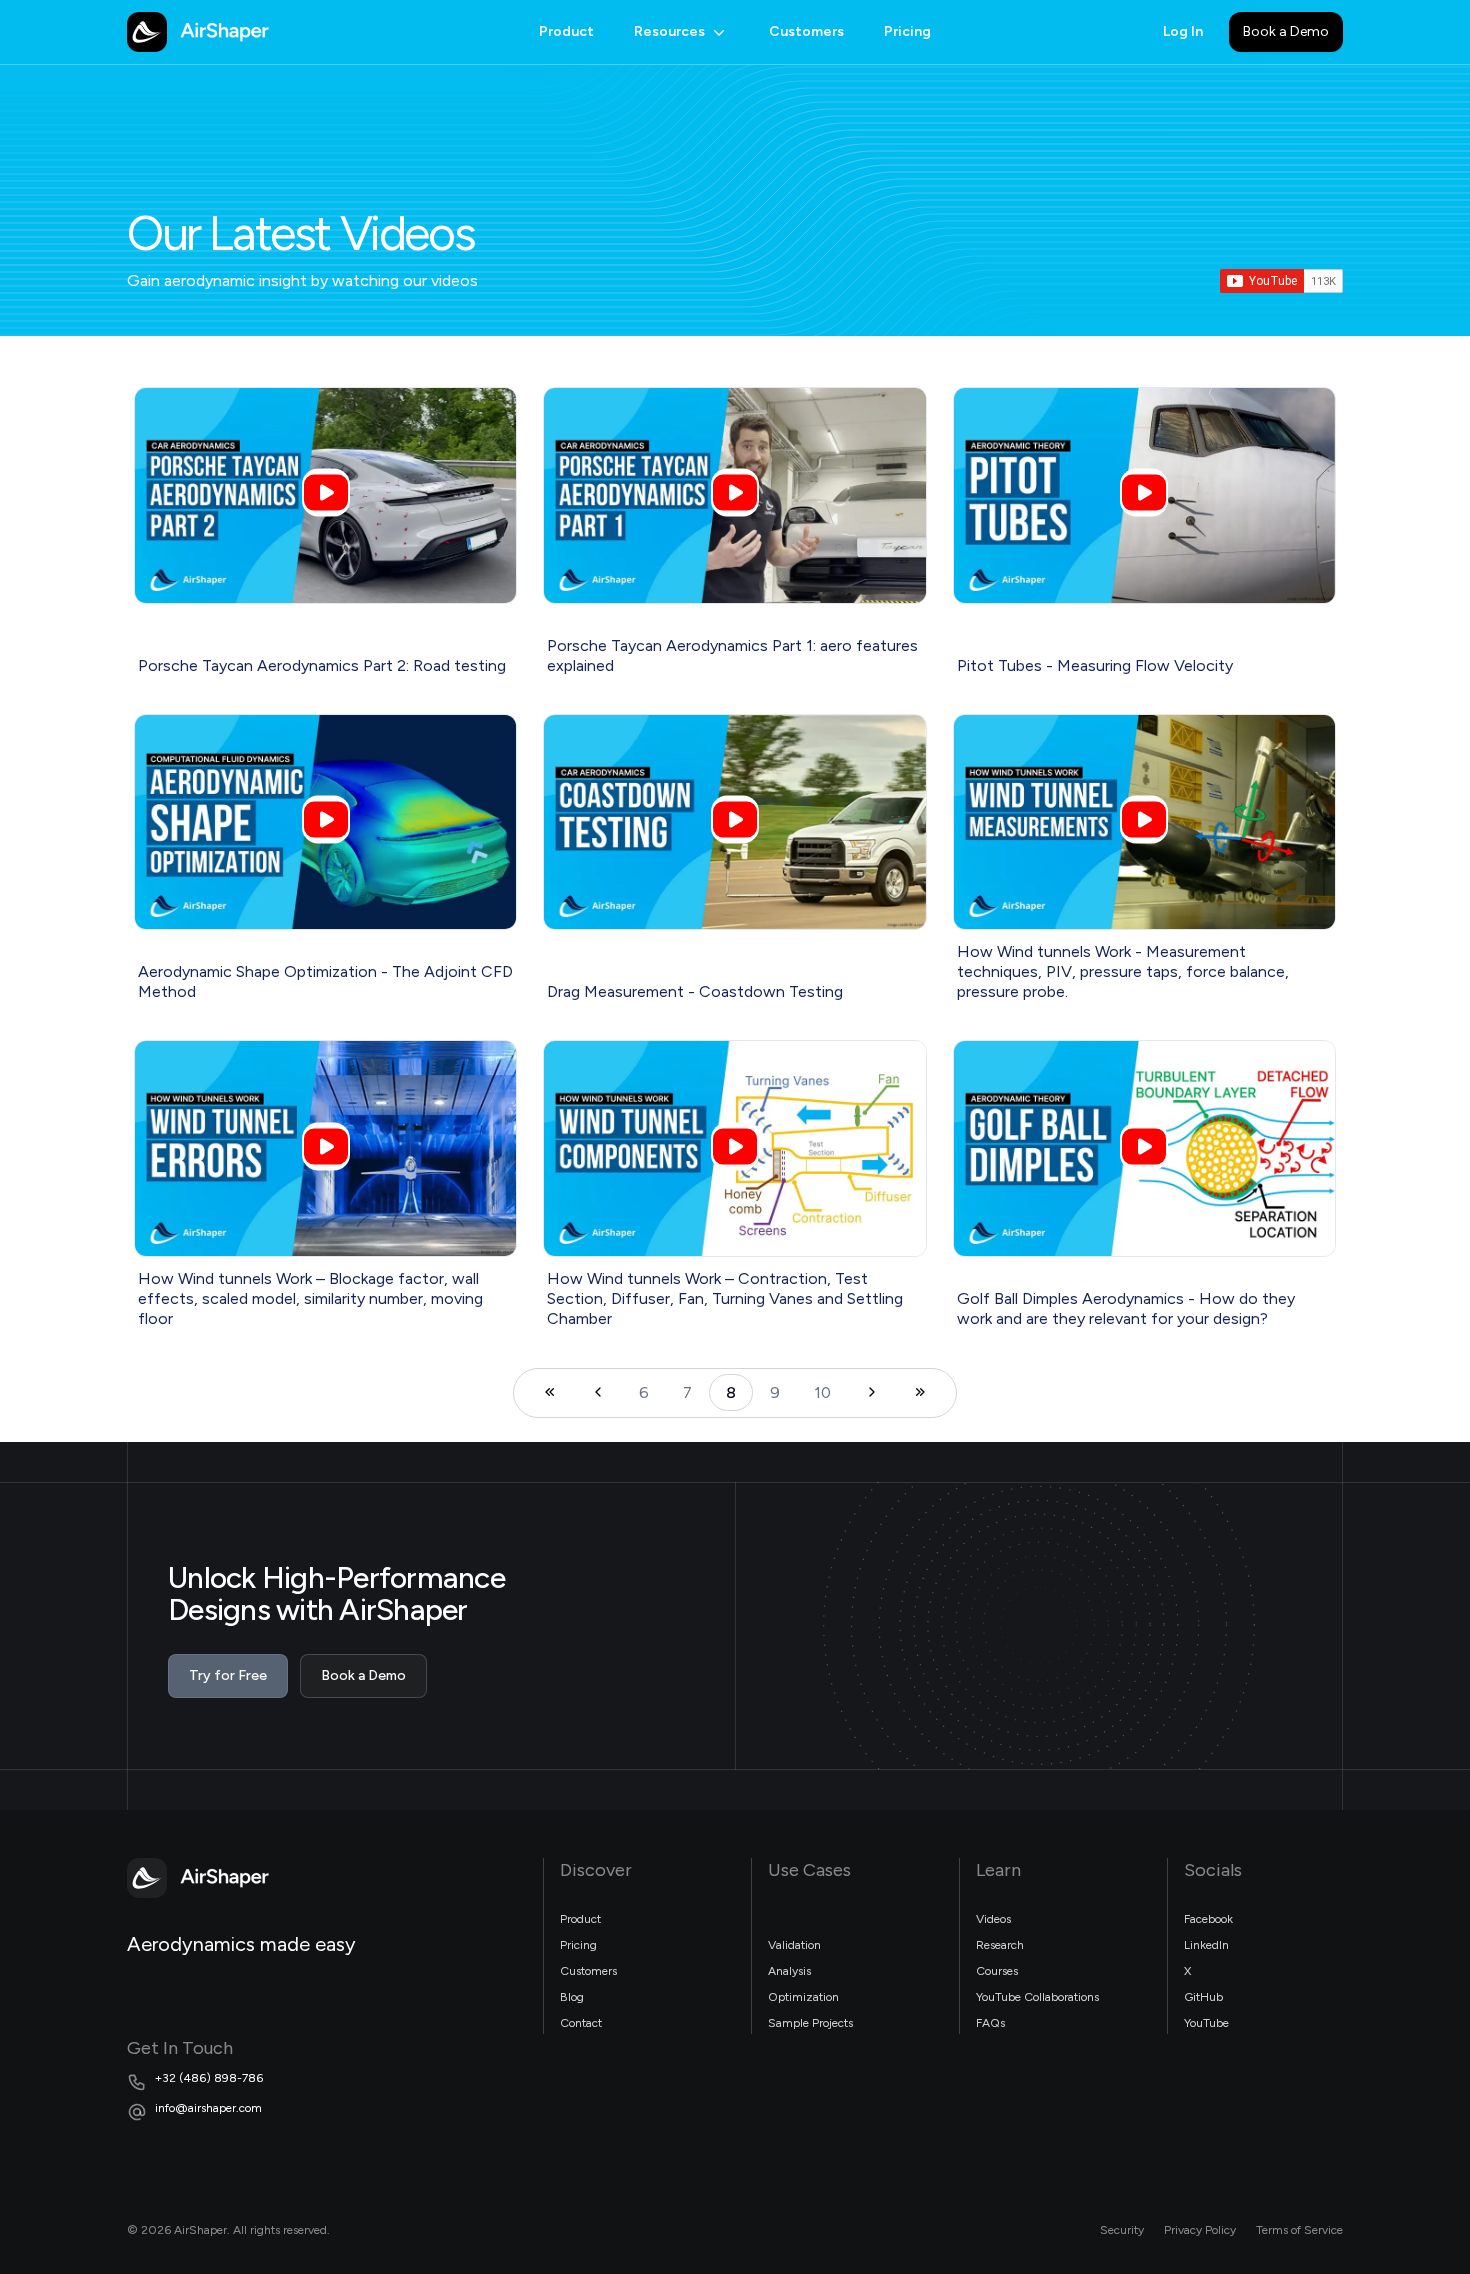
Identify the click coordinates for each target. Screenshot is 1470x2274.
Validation (794, 1945)
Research (1000, 1945)
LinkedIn (1206, 1945)
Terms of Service (1299, 2230)
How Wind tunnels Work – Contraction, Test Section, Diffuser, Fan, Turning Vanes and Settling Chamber (725, 1298)
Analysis (789, 1971)
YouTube (1206, 2023)
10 (822, 1392)
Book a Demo (1286, 31)
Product (566, 31)
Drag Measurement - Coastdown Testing (695, 991)
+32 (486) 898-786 (209, 2078)
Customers (806, 31)
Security (1122, 2230)
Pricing (907, 31)
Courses (997, 1971)
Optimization (803, 1997)
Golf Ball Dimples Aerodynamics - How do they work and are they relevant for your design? (1126, 1308)
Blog (572, 1997)
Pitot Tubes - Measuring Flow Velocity (1095, 665)
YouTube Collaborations (1037, 1997)
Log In (1183, 31)
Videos (993, 1919)
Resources (669, 31)
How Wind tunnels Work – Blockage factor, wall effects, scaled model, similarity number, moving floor (310, 1298)
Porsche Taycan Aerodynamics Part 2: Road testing (322, 665)
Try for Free (228, 1675)
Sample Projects (810, 2023)
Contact (581, 2023)
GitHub (1203, 1997)
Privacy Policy (1200, 2230)
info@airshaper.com (208, 2108)
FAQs (990, 2023)
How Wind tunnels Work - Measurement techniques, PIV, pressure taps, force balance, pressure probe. (1123, 971)
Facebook (1208, 1919)
